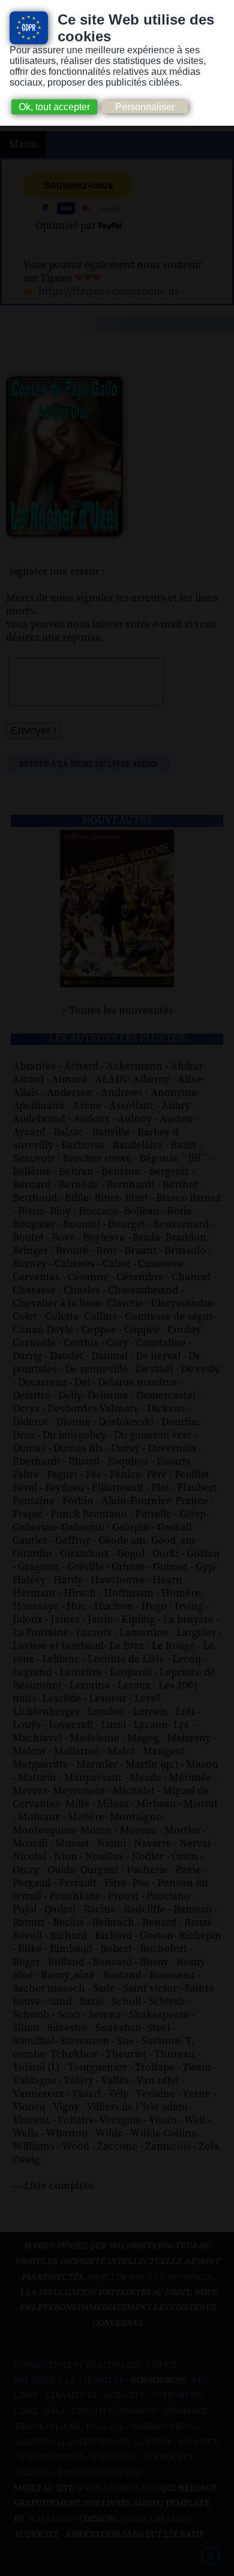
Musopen (199, 2442)
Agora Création (155, 2519)
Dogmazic (187, 2411)
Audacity (124, 2396)
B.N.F (55, 2411)
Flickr (65, 2427)
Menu (23, 144)
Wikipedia (113, 2457)
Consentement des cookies (76, 2365)
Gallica (105, 2427)
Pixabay (33, 2473)
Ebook (30, 2427)
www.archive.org (117, 2489)
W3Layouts (52, 2519)
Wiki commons (51, 2457)
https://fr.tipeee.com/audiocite (109, 292)
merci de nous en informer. (150, 2277)
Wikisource (168, 2457)
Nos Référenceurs (99, 2473)
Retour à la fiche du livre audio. (88, 764)
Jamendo (36, 2442)
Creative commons (115, 2411)
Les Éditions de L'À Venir (117, 2442)
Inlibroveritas (164, 2427)
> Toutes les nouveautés (117, 1011)
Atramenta (71, 2396)
